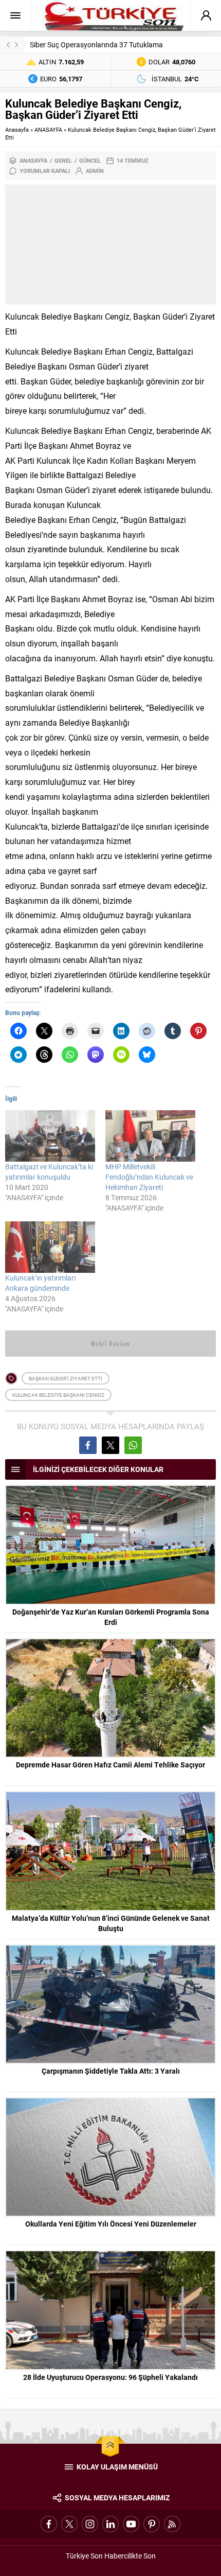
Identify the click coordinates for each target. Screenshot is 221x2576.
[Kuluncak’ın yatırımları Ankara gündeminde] (50, 1247)
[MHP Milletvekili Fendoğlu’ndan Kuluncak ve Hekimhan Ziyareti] (150, 1136)
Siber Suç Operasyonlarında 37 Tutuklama (96, 45)
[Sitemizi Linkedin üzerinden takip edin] (110, 2524)
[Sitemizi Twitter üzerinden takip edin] (69, 2524)
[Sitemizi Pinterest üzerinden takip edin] (152, 2524)
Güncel (90, 160)
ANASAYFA (48, 129)
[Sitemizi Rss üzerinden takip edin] (172, 2524)
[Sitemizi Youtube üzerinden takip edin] (131, 2524)
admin (95, 171)
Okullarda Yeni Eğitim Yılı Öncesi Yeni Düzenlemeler (111, 2224)
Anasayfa (17, 129)
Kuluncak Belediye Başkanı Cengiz (58, 1395)
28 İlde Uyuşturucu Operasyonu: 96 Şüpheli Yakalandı (110, 2377)
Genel (63, 160)
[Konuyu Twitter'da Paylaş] (110, 1445)
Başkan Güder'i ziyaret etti (66, 1378)
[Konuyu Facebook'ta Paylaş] (88, 1445)
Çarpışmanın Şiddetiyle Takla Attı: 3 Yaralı (111, 2071)
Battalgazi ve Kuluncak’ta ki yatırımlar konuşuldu (49, 1172)
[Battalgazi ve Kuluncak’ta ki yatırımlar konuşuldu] (50, 1136)
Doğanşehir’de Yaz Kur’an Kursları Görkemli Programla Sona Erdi (111, 1617)
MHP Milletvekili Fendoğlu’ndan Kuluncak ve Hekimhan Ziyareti (149, 1177)
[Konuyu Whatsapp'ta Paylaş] (133, 1445)
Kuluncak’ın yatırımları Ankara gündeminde (40, 1283)
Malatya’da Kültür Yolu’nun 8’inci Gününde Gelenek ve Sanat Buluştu (111, 1923)
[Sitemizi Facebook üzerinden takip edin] (49, 2524)
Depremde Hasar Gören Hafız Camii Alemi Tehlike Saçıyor (110, 1765)
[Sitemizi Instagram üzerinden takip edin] (90, 2524)
